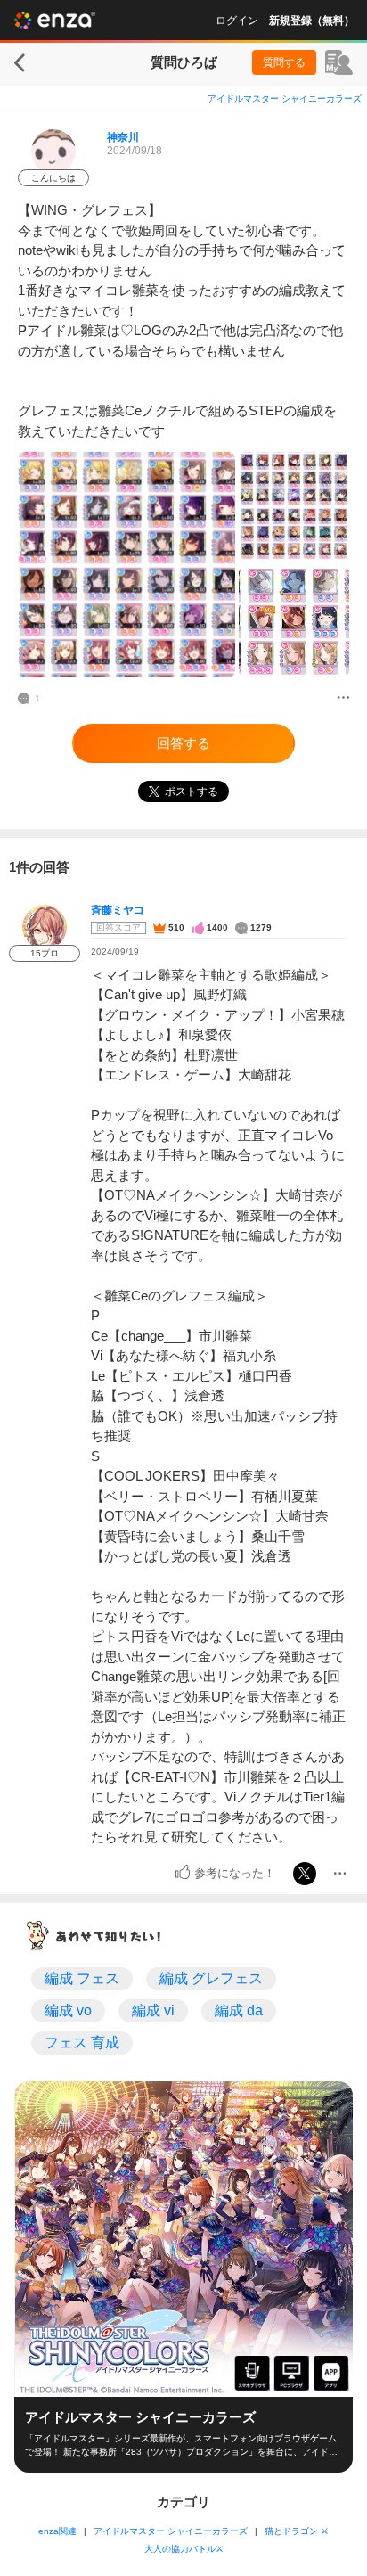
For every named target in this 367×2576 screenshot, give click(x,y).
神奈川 (123, 137)
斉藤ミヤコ (118, 910)
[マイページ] (339, 62)
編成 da (239, 2010)
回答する (183, 743)
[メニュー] (343, 699)
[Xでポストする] (305, 1874)
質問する (284, 62)
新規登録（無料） (312, 21)
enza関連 (57, 2531)
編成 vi (153, 2010)
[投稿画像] (126, 565)
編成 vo (68, 2010)
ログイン (237, 21)
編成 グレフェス (211, 1978)
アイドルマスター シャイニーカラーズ (285, 98)
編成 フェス (82, 1978)
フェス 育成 (82, 2043)
